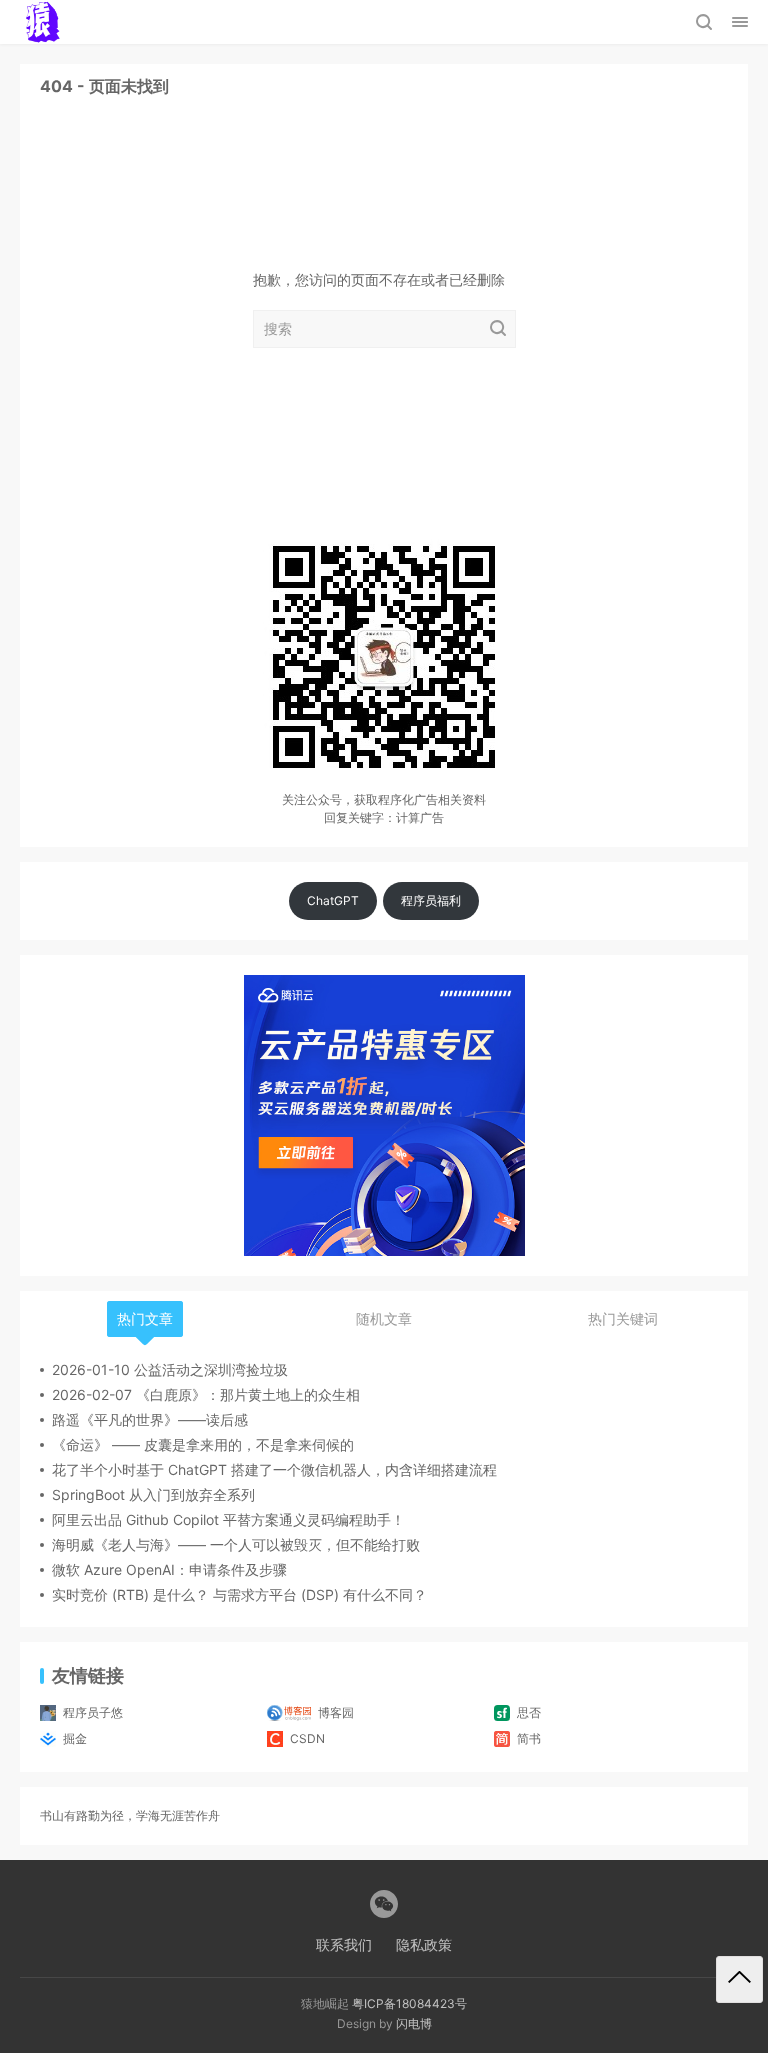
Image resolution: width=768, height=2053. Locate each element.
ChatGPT (333, 900)
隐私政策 (424, 1944)
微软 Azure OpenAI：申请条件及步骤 (169, 1569)
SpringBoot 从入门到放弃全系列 (153, 1494)
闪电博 (414, 2023)
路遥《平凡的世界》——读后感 (150, 1419)
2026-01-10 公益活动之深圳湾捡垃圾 (170, 1369)
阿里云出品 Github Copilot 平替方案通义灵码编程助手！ (228, 1519)
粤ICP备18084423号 (409, 2003)
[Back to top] (739, 1979)
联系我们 (344, 1944)
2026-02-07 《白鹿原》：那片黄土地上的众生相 (206, 1394)
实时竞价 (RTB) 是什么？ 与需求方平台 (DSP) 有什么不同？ (239, 1594)
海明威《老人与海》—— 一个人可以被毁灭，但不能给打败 (236, 1544)
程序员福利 (431, 900)
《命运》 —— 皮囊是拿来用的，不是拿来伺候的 (203, 1444)
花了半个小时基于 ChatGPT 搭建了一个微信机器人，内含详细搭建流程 (274, 1469)
